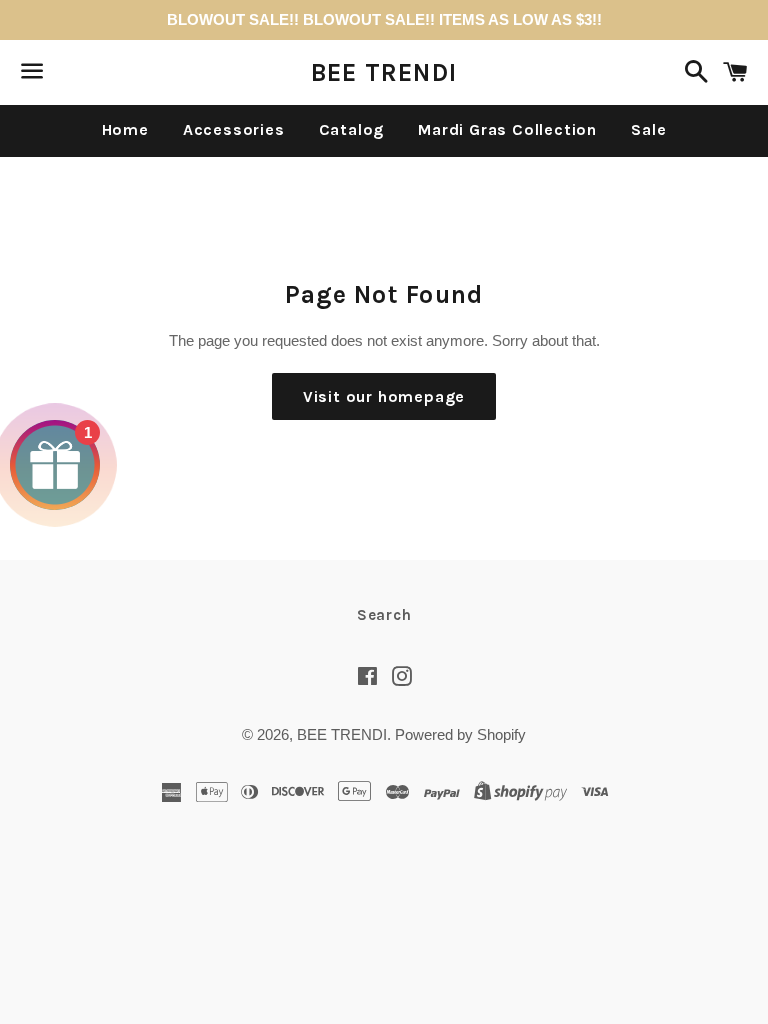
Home (125, 129)
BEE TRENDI (384, 72)
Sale (648, 129)
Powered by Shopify (460, 734)
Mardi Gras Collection (507, 129)
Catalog (352, 129)
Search (384, 615)
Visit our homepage (384, 396)
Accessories (234, 129)
